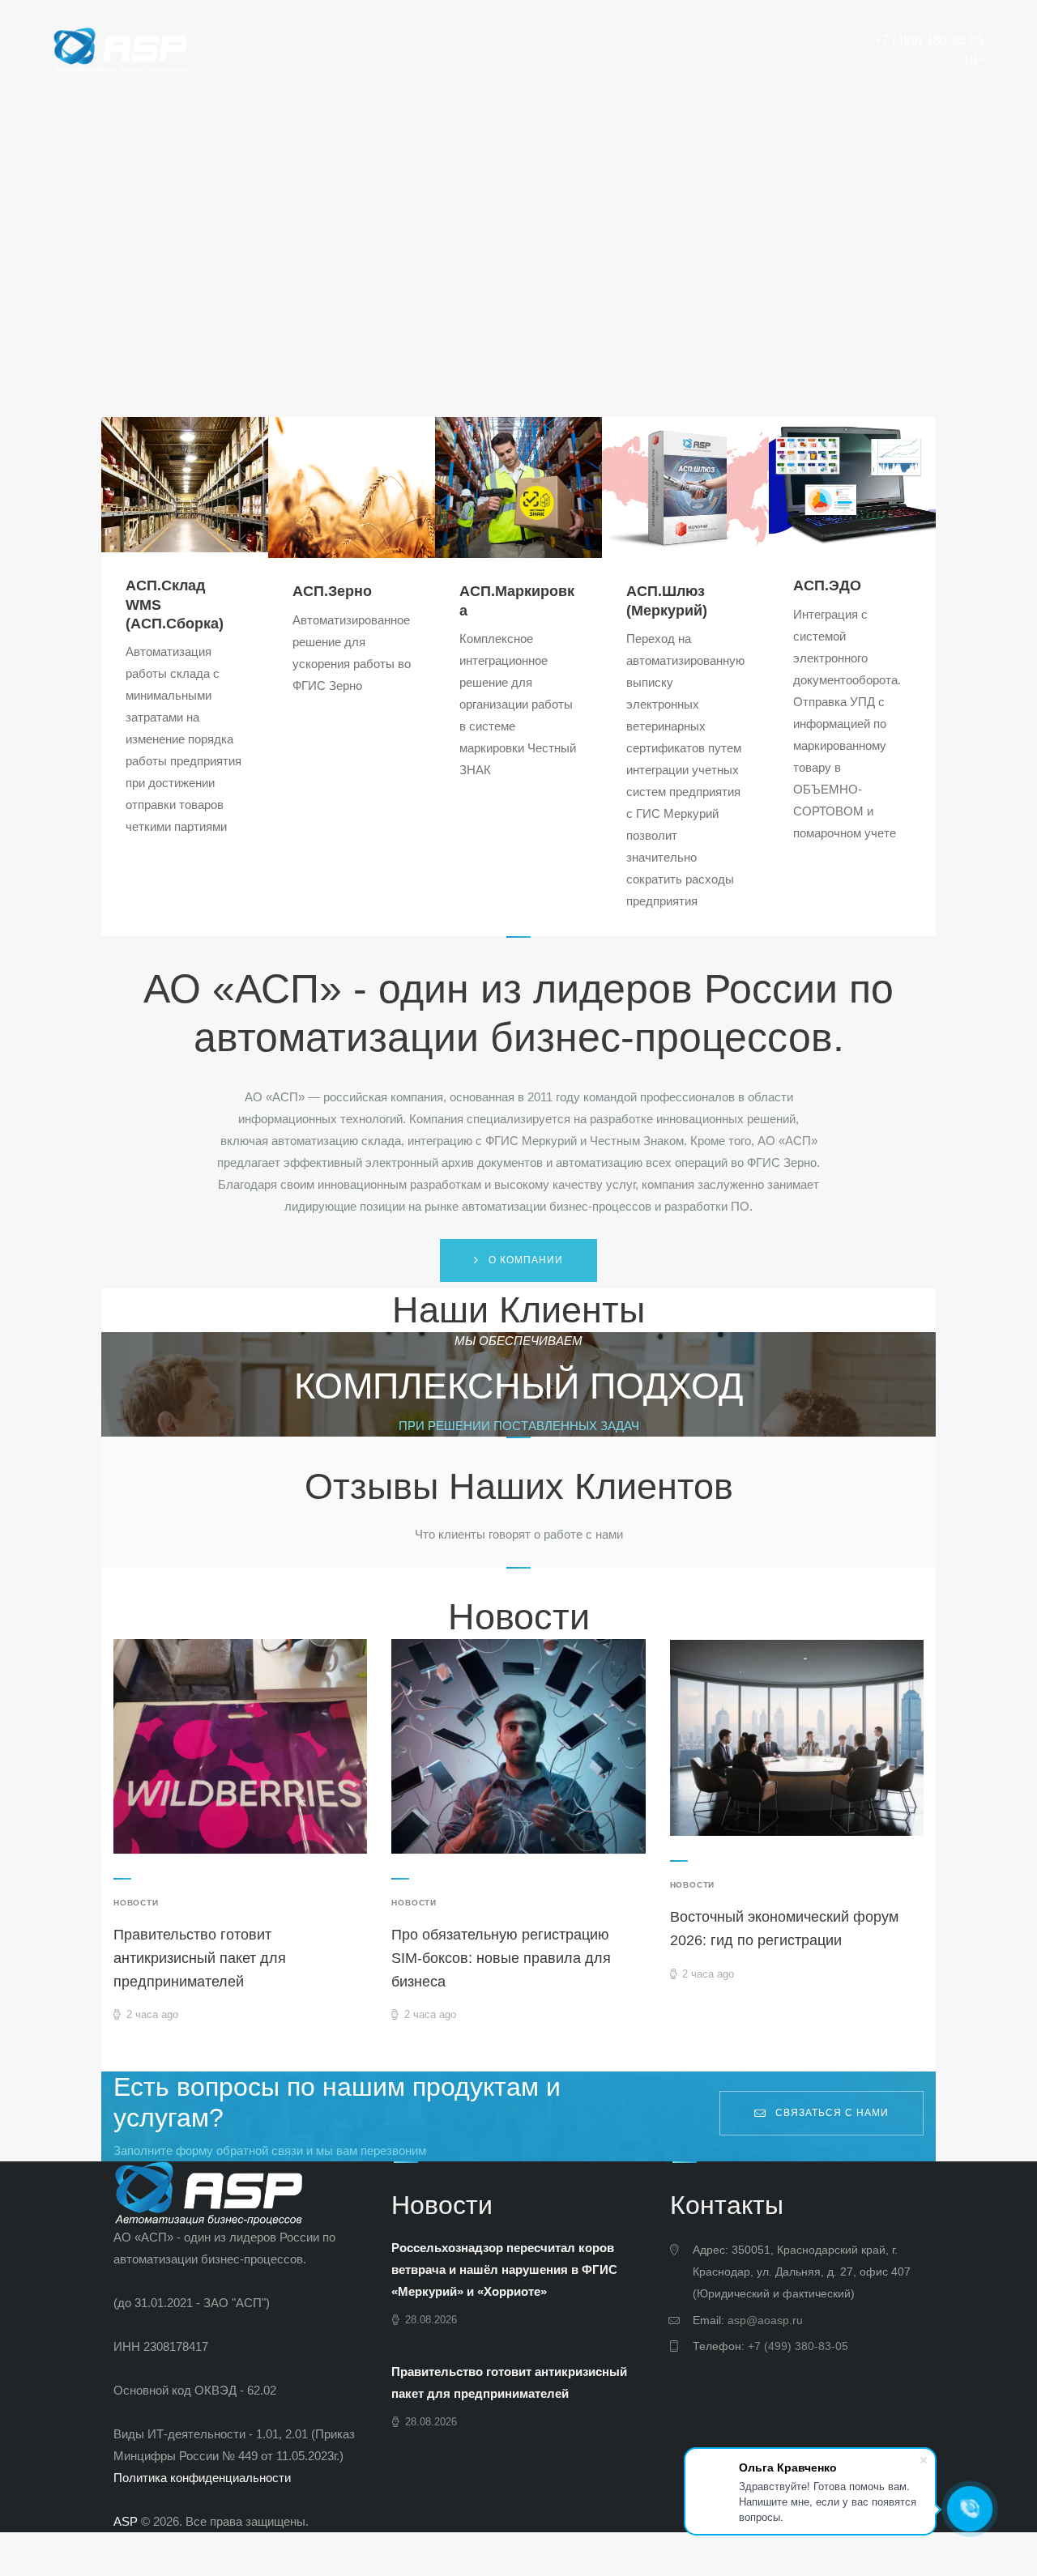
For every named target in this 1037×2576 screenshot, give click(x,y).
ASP (126, 2521)
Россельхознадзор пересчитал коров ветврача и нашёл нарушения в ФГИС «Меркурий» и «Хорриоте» (504, 2269)
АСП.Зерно (332, 591)
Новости (136, 1903)
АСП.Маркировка (517, 600)
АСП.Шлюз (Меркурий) (667, 600)
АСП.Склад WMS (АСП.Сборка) (175, 605)
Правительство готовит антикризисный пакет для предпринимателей (200, 1958)
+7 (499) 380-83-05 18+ (929, 50)
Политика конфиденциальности (202, 2478)
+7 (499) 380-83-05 (798, 2346)
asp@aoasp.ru (765, 2320)
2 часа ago (152, 2014)
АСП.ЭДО (827, 585)
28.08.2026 (431, 2320)
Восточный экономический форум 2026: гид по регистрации (784, 1929)
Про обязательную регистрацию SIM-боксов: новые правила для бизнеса (501, 1958)
